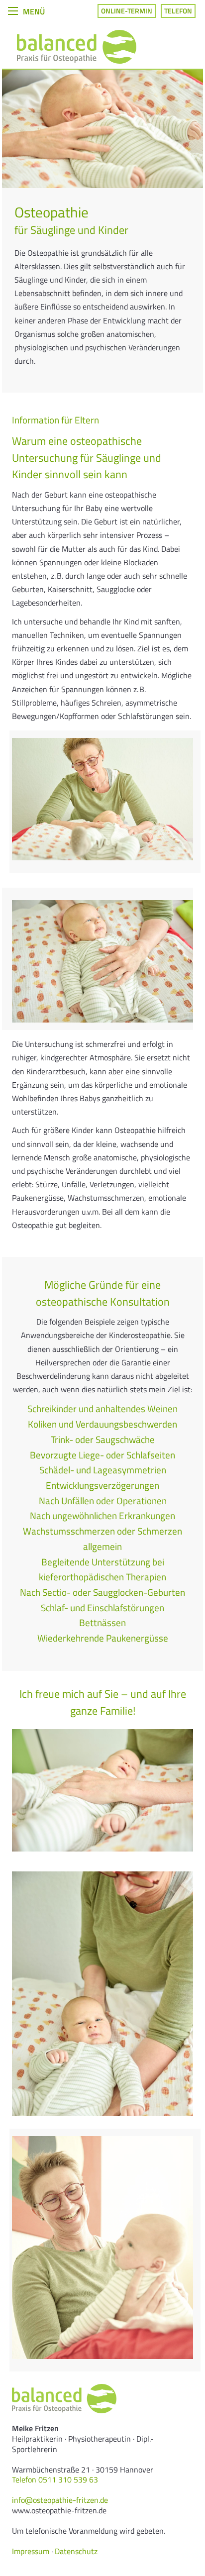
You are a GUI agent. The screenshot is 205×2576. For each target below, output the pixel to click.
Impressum (31, 2551)
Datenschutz (76, 2551)
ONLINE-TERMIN (127, 11)
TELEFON (178, 11)
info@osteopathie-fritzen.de (60, 2500)
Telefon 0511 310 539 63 (55, 2479)
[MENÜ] (13, 10)
